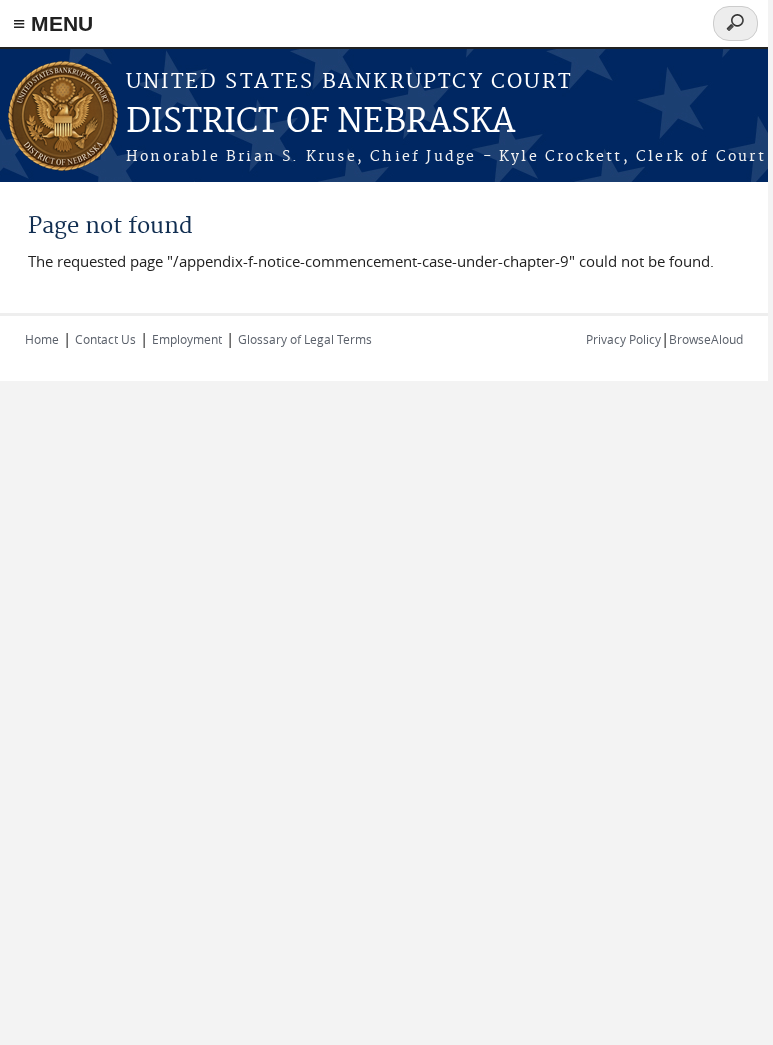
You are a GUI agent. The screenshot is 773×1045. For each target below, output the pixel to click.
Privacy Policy (623, 339)
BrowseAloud (706, 339)
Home (42, 339)
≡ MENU (53, 23)
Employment (187, 339)
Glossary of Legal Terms (305, 339)
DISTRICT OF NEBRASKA (320, 122)
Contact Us (105, 339)
